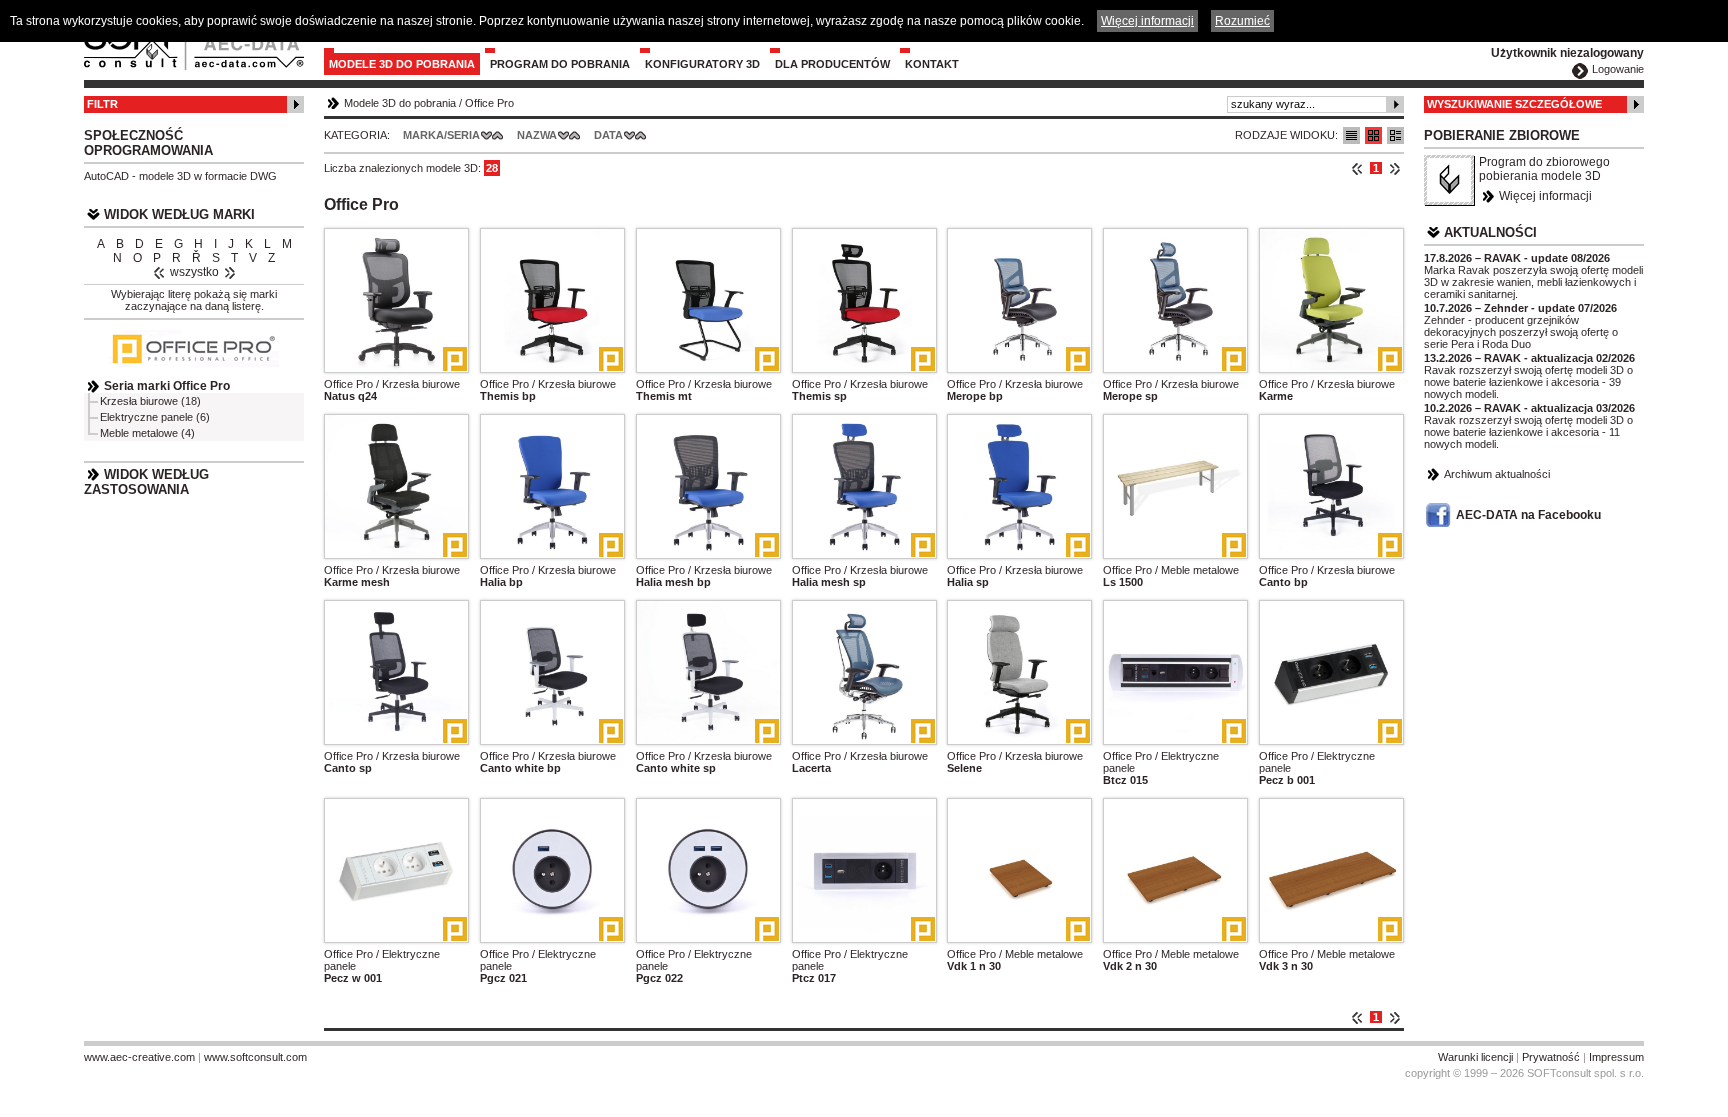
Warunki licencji (1475, 1057)
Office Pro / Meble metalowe (1171, 570)
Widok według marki (179, 214)
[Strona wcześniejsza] (1357, 168)
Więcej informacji (1545, 196)
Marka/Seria (441, 135)
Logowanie (1618, 69)
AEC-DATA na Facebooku (1528, 515)
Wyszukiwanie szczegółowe (1514, 104)
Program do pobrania (560, 64)
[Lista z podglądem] (1373, 135)
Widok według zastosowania (146, 482)
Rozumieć (1242, 21)
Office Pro (489, 103)
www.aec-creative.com (139, 1057)
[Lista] (1351, 135)
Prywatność (1551, 1057)
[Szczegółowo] (1395, 135)
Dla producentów (832, 64)
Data (608, 135)
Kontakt (932, 64)
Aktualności (1490, 232)
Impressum (1616, 1057)
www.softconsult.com (255, 1057)
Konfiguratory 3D (702, 64)
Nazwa (537, 135)
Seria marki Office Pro (167, 386)
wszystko (194, 272)
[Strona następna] (1394, 168)
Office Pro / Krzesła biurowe (392, 384)
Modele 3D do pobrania (402, 64)
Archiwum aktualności (1497, 474)
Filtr (102, 104)
